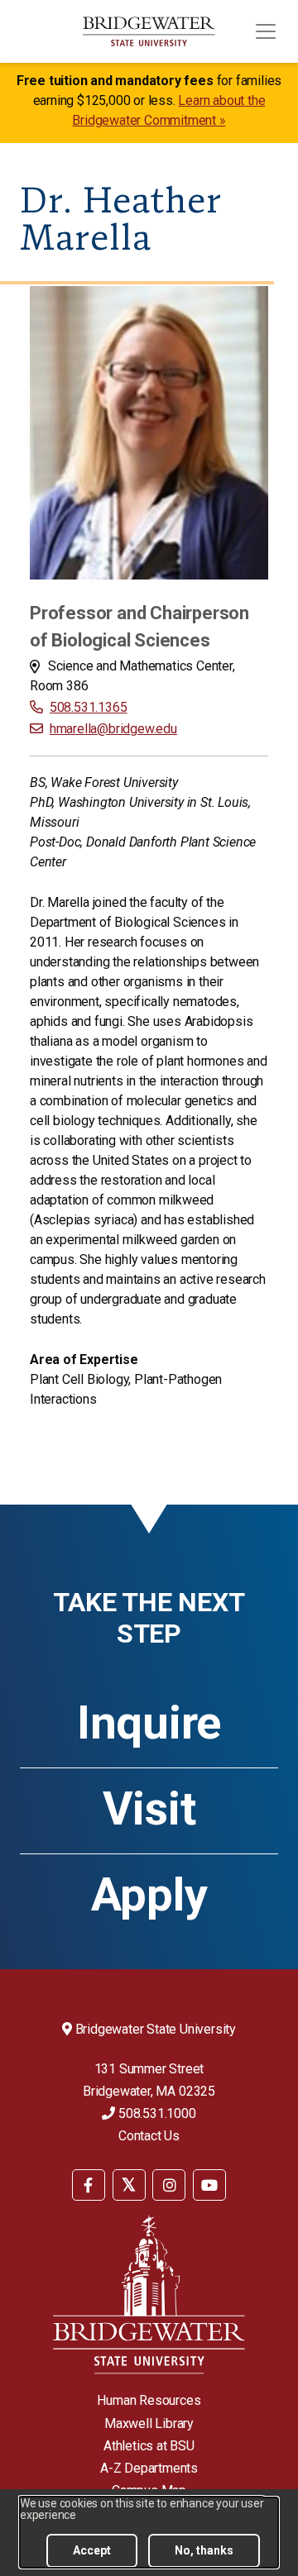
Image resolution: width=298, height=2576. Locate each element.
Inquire (149, 1723)
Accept (92, 2550)
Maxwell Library (149, 2423)
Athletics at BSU (149, 2446)
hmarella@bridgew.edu (113, 729)
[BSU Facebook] (89, 2185)
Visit (149, 1809)
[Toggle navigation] (266, 31)
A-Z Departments (149, 2468)
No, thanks (204, 2550)
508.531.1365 (88, 707)
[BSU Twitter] (129, 2185)
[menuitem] (89, 2184)
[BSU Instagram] (169, 2185)
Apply (149, 1895)
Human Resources (149, 2400)
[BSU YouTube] (209, 2185)
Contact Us (149, 2136)
